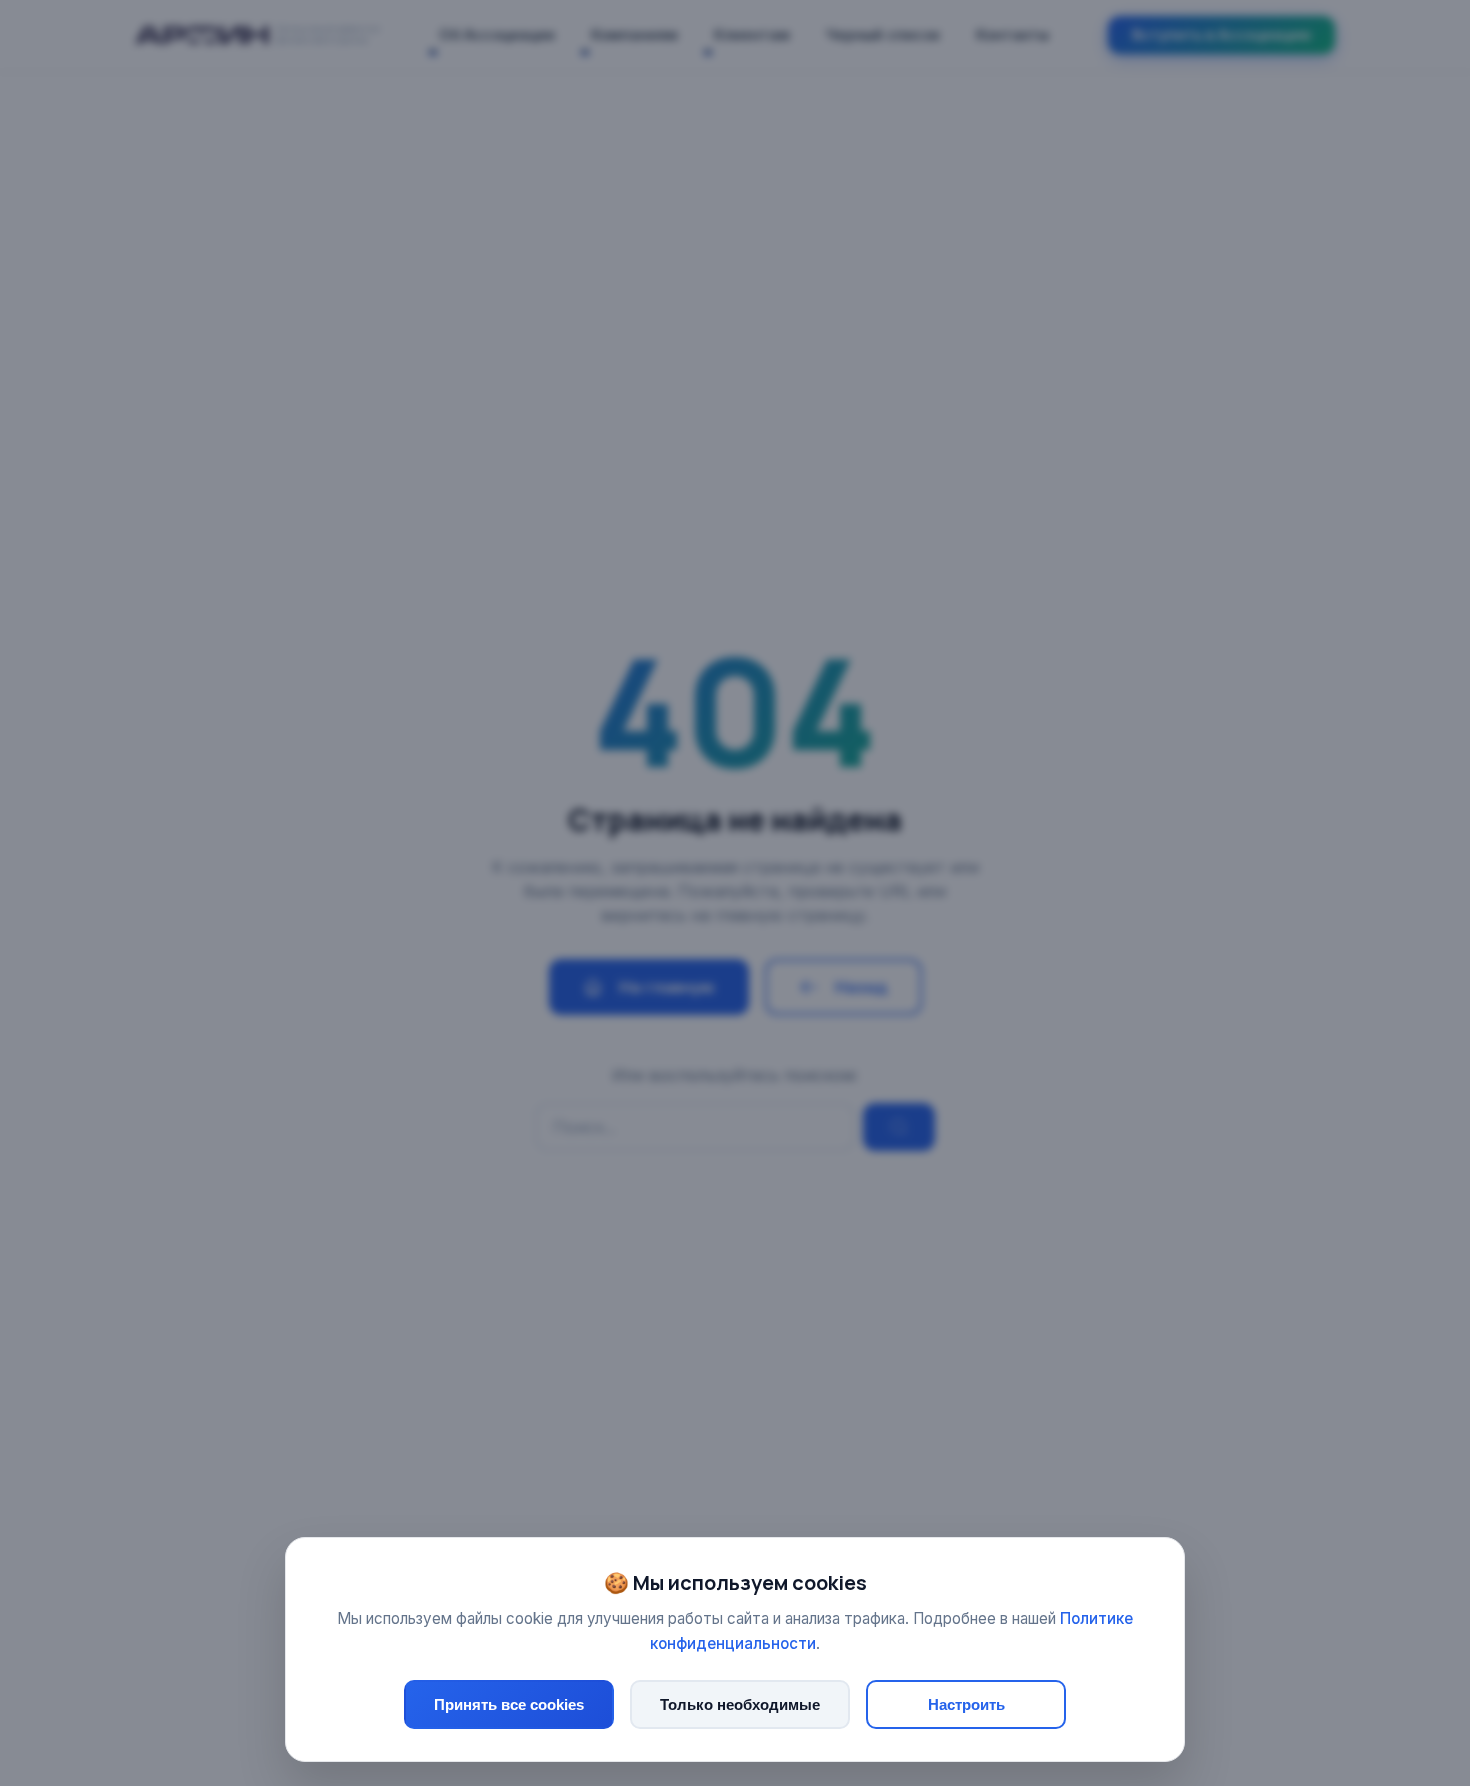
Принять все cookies (509, 1704)
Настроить (966, 1704)
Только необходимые (740, 1704)
